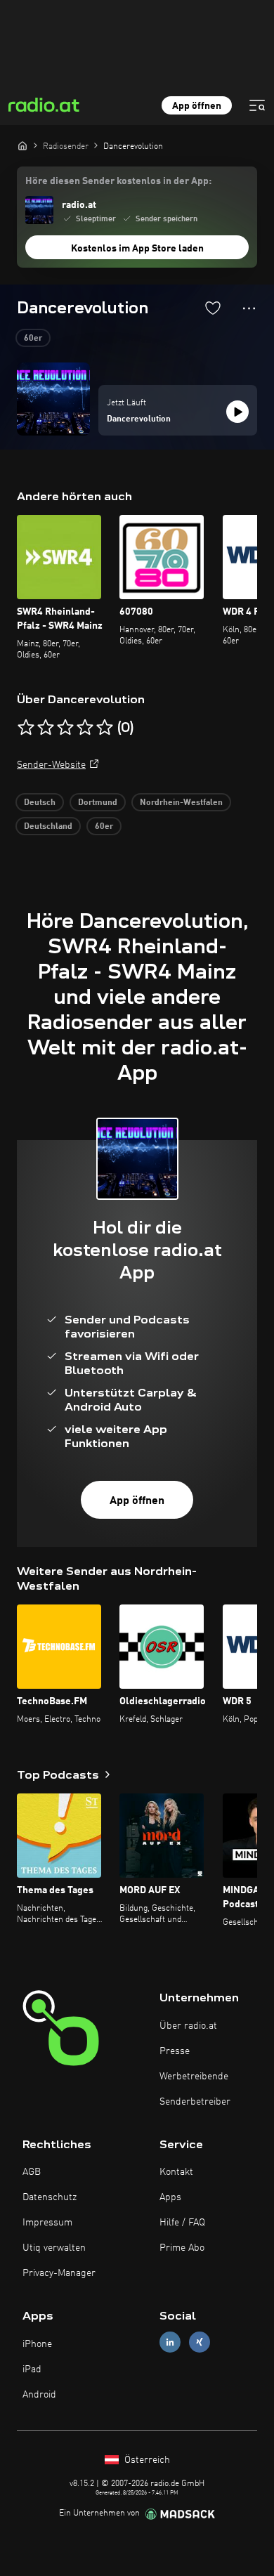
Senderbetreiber (195, 2102)
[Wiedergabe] (237, 412)
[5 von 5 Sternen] (105, 728)
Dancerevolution (139, 419)
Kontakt (176, 2172)
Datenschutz (50, 2197)
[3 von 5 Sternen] (65, 728)
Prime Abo (182, 2248)
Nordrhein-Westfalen (181, 803)
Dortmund (98, 803)
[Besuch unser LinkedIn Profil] (170, 2342)
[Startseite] (22, 145)
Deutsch (40, 803)
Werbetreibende (194, 2077)
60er (33, 339)
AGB (32, 2172)
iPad (32, 2369)
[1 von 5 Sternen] (26, 728)
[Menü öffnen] (257, 105)
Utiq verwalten (54, 2248)
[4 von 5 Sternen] (85, 728)
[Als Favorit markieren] (213, 308)
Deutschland (48, 827)
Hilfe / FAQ (182, 2223)
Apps (170, 2197)
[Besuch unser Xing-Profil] (200, 2342)
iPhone (37, 2344)
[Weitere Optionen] (249, 308)
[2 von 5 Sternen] (46, 728)
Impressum (47, 2223)
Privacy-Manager (59, 2273)
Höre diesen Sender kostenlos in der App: (118, 181)
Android (39, 2395)
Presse (175, 2051)
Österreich (146, 2460)
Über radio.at (188, 2026)
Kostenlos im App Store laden (137, 249)
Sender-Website (51, 765)
